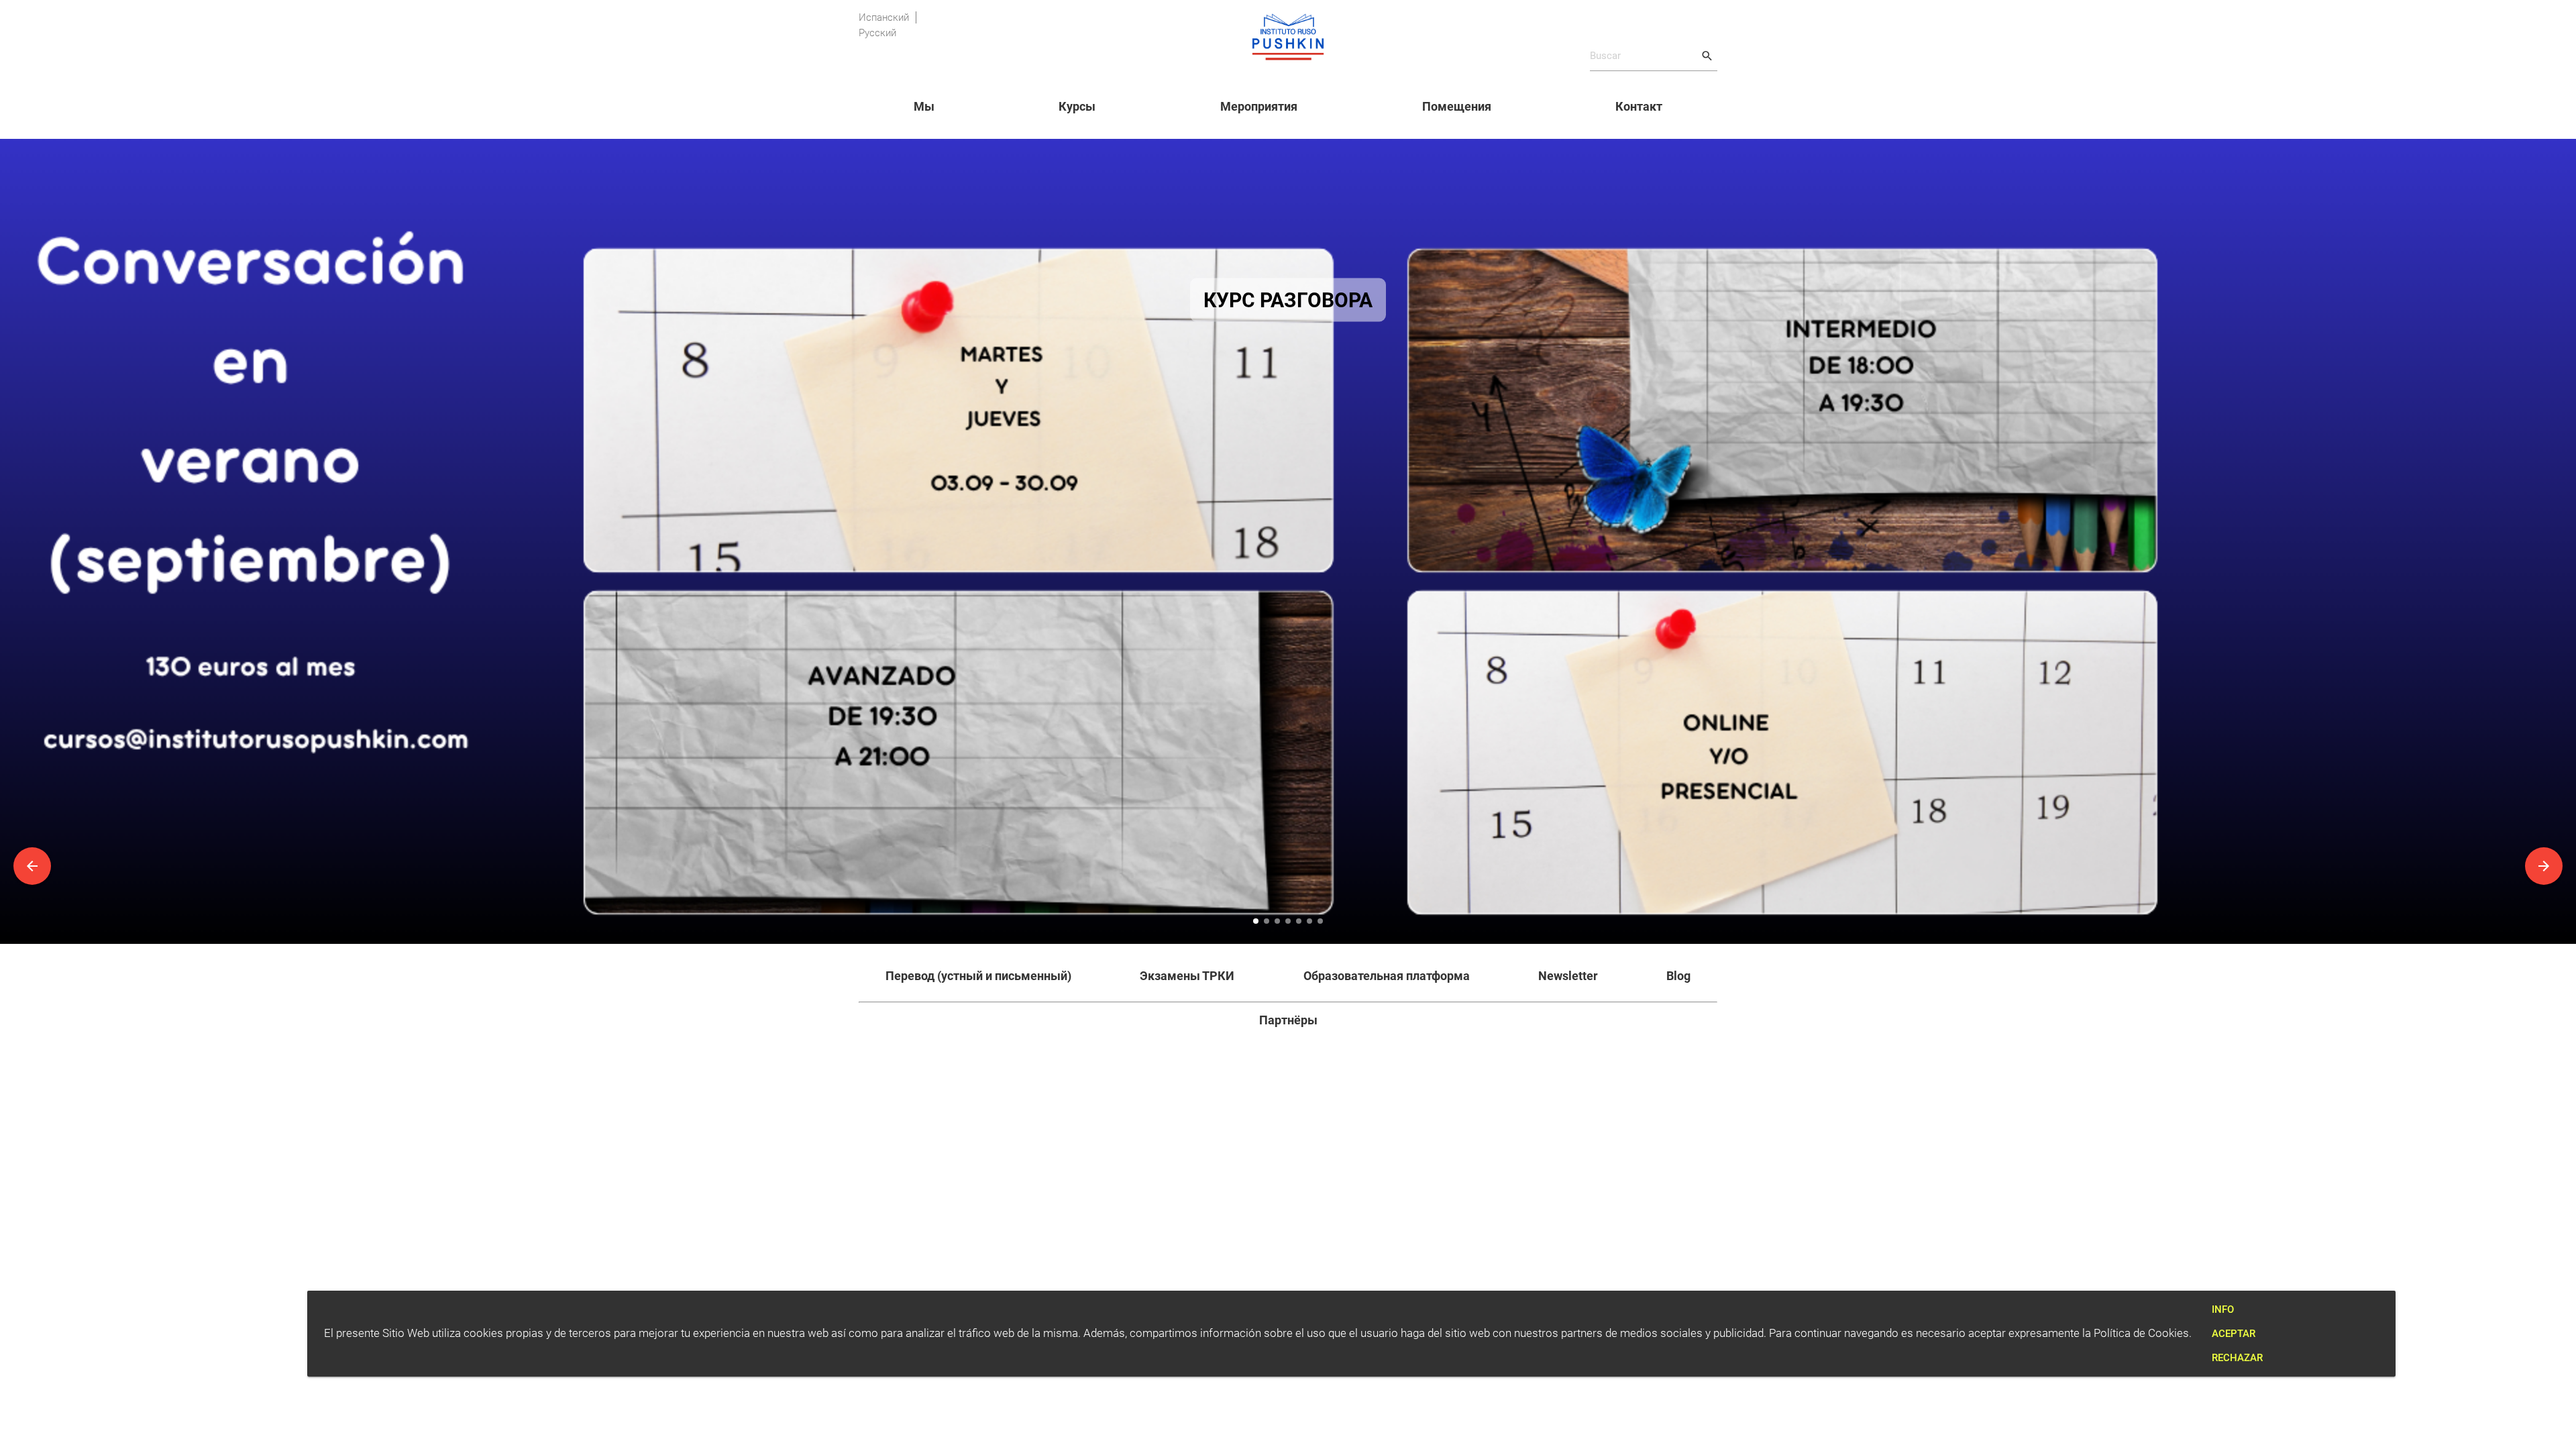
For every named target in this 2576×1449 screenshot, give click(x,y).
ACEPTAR (2234, 1334)
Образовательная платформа (1387, 976)
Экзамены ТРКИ (1187, 976)
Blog (1678, 976)
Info (2223, 1309)
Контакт (1639, 106)
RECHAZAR (2237, 1358)
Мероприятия (1259, 106)
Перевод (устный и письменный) (978, 976)
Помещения (1457, 106)
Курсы (1077, 106)
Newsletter (1568, 976)
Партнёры (1288, 1020)
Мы (924, 106)
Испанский (884, 17)
